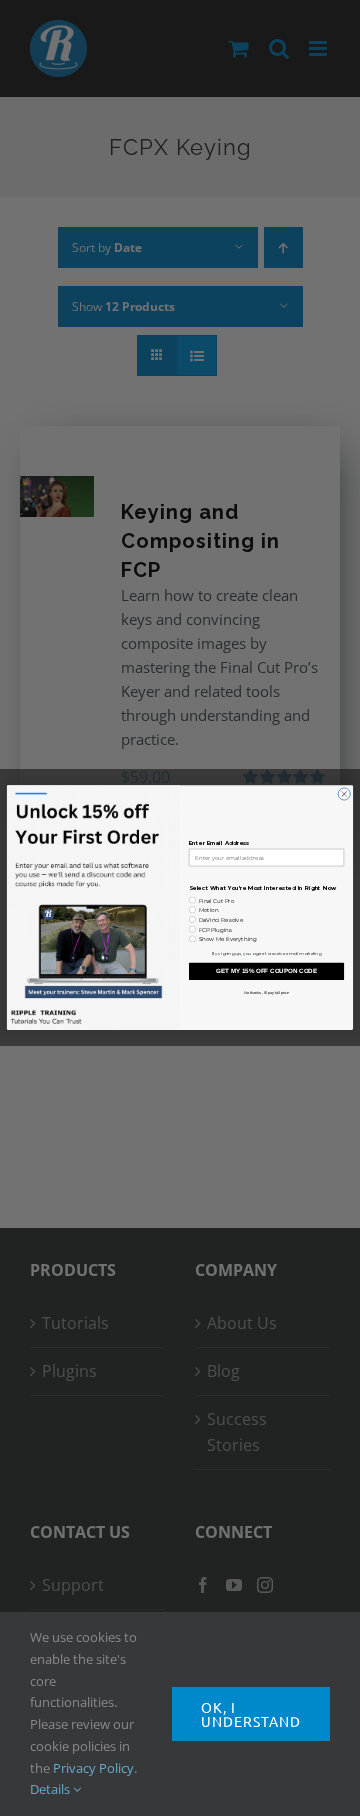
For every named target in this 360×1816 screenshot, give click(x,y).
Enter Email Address (219, 844)
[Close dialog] (344, 794)
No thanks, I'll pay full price (266, 992)
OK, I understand (251, 1714)
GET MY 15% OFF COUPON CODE (266, 971)
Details (51, 1789)
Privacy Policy (93, 1768)
